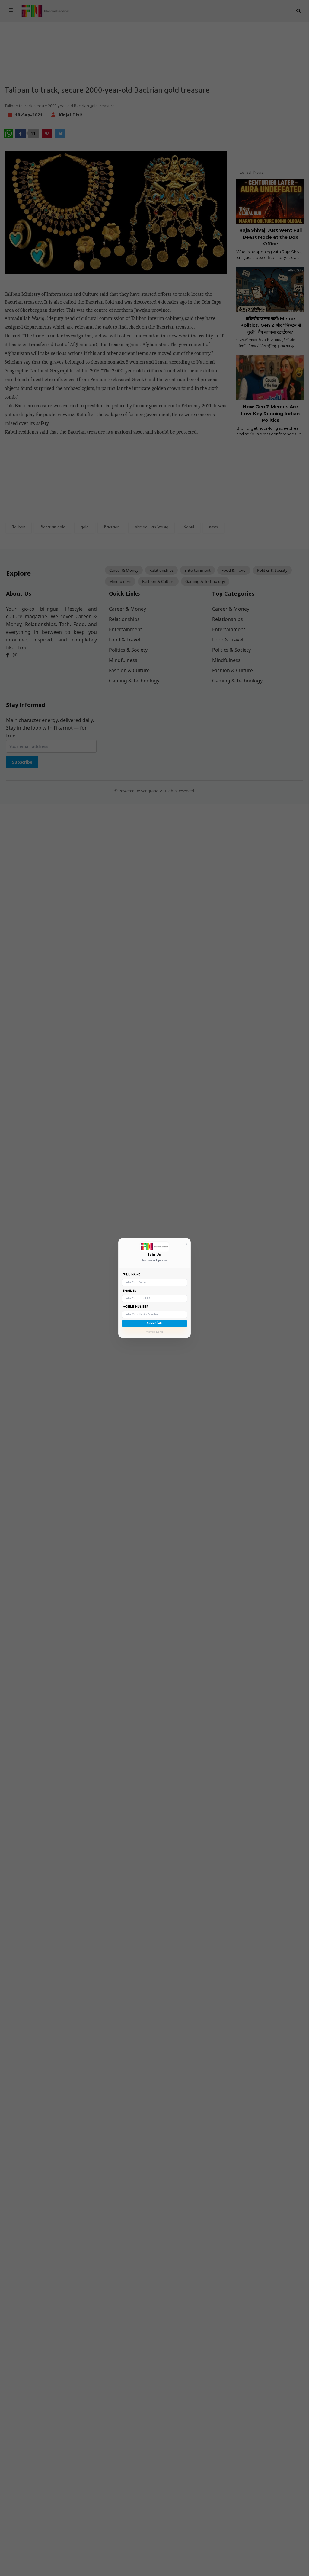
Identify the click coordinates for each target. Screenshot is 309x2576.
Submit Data (155, 1323)
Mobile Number (135, 1307)
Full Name (132, 1275)
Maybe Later (154, 1332)
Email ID (129, 1291)
